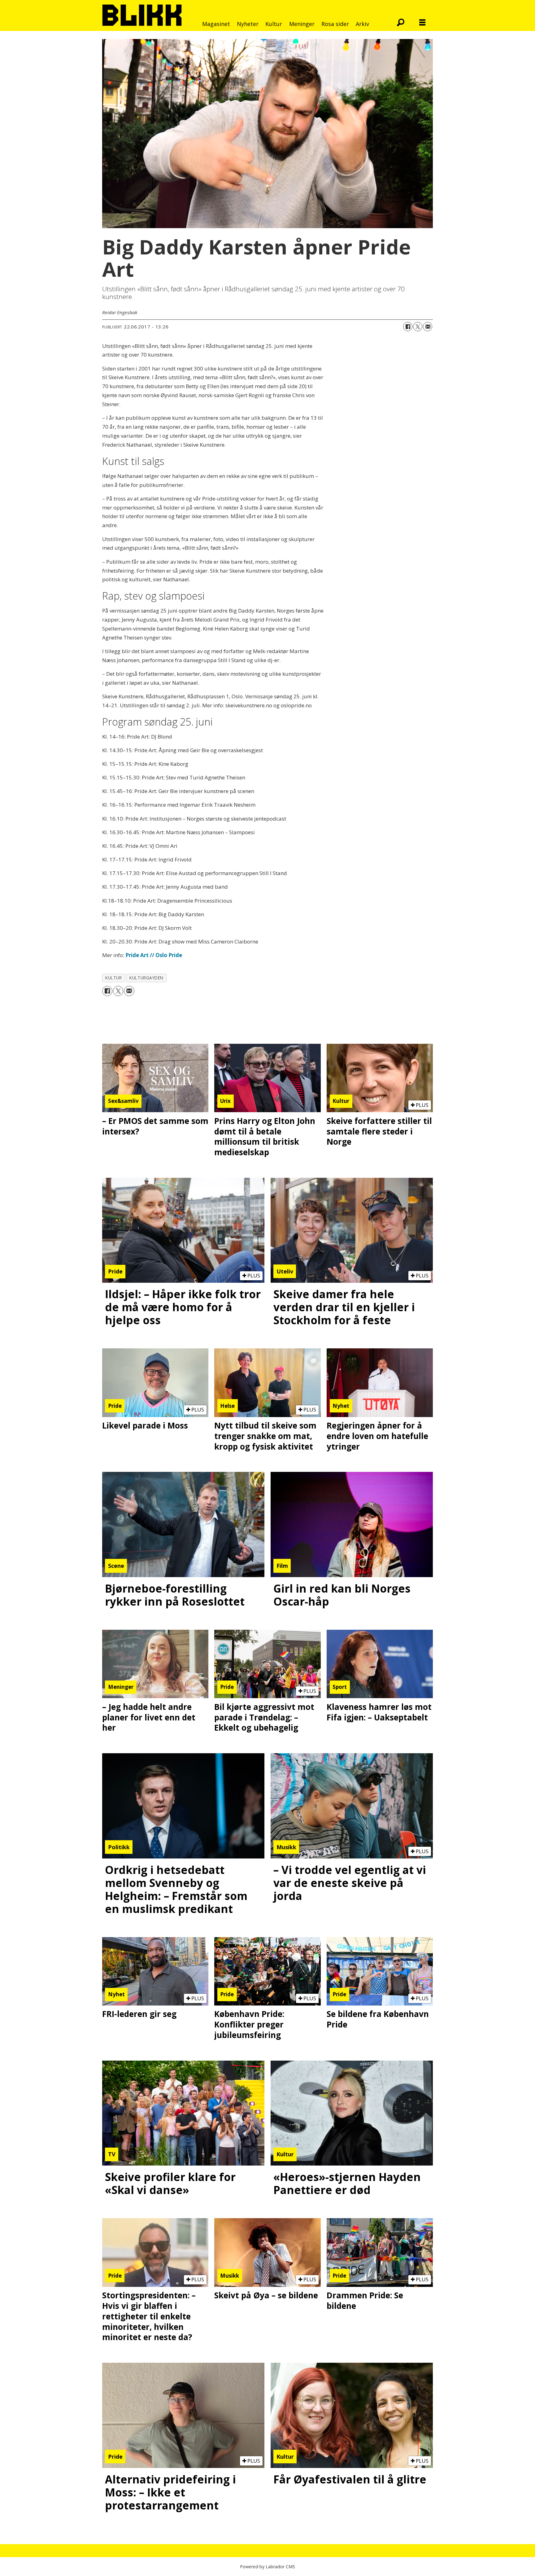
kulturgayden (146, 978)
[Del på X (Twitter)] (418, 327)
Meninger (302, 24)
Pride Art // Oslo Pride (154, 955)
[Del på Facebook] (408, 327)
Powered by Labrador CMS (267, 2567)
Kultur (274, 24)
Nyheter (248, 24)
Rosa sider (335, 24)
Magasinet (216, 24)
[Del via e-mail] (428, 327)
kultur (113, 978)
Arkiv (362, 24)
